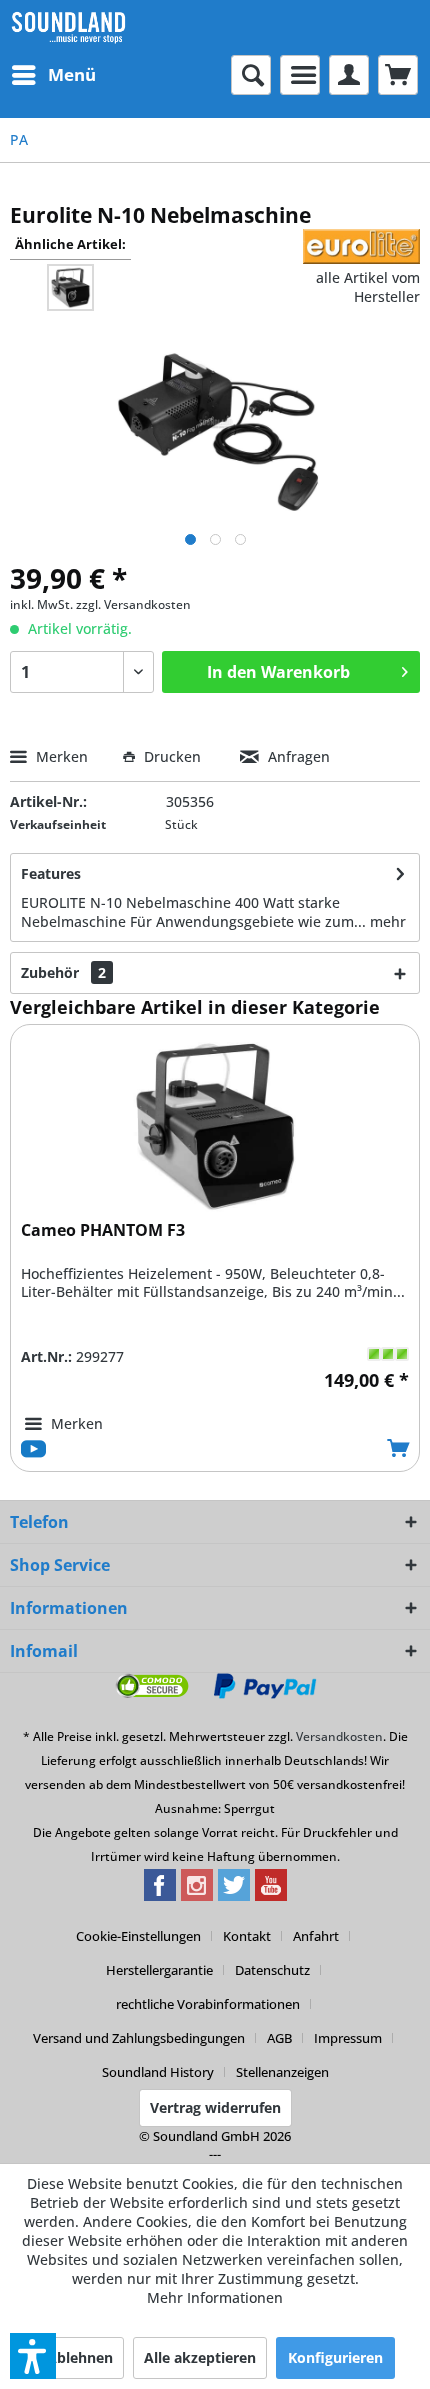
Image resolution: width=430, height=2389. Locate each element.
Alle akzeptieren (200, 2357)
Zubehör (63, 972)
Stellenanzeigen (282, 2072)
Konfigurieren (335, 2357)
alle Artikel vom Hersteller (368, 287)
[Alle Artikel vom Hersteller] (361, 246)
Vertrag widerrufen (215, 2107)
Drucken (172, 756)
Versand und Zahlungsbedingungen (139, 2038)
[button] (33, 2356)
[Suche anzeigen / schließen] (251, 75)
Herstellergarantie (159, 1970)
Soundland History (158, 2072)
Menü (72, 74)
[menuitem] (53, 75)
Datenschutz (272, 1970)
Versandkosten (339, 1736)
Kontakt (247, 1936)
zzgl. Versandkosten (133, 604)
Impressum (348, 2038)
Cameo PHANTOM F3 (103, 1230)
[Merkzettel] (300, 75)
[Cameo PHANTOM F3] (215, 1125)
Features (51, 873)
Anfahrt (316, 1936)
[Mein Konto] (349, 75)
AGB (279, 2038)
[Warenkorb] (398, 75)
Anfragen (297, 756)
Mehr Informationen (215, 2297)
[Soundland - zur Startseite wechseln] (68, 27)
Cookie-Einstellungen (138, 1936)
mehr (388, 921)
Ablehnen (80, 2357)
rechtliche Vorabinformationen (208, 2004)
